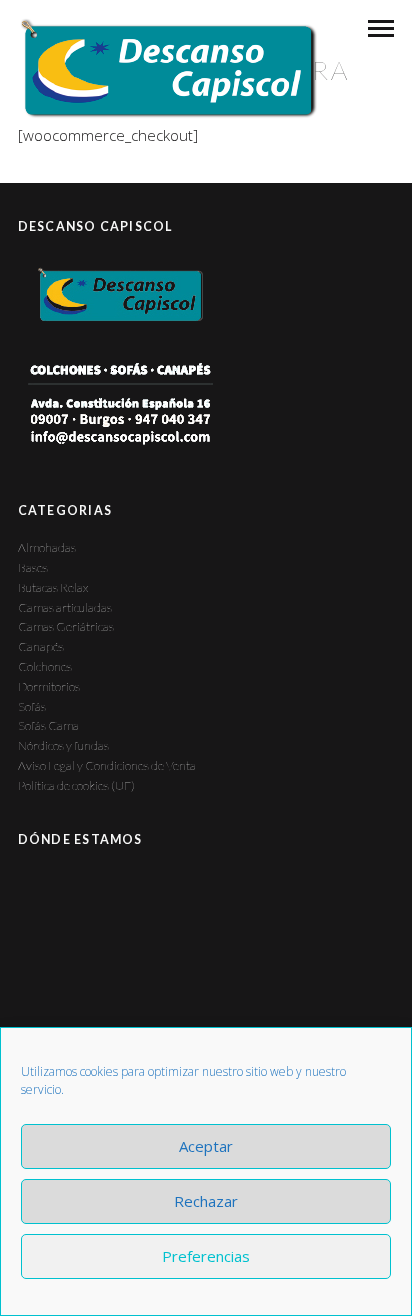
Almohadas (47, 547)
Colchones (45, 666)
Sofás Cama (48, 725)
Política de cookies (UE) (76, 785)
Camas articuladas (65, 607)
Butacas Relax (53, 587)
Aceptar (206, 1146)
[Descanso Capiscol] (167, 68)
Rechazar (206, 1201)
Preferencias (206, 1256)
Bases (33, 567)
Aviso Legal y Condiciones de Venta (107, 765)
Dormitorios (49, 686)
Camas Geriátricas (66, 626)
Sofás (32, 706)
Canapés (41, 646)
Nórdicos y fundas (63, 745)
